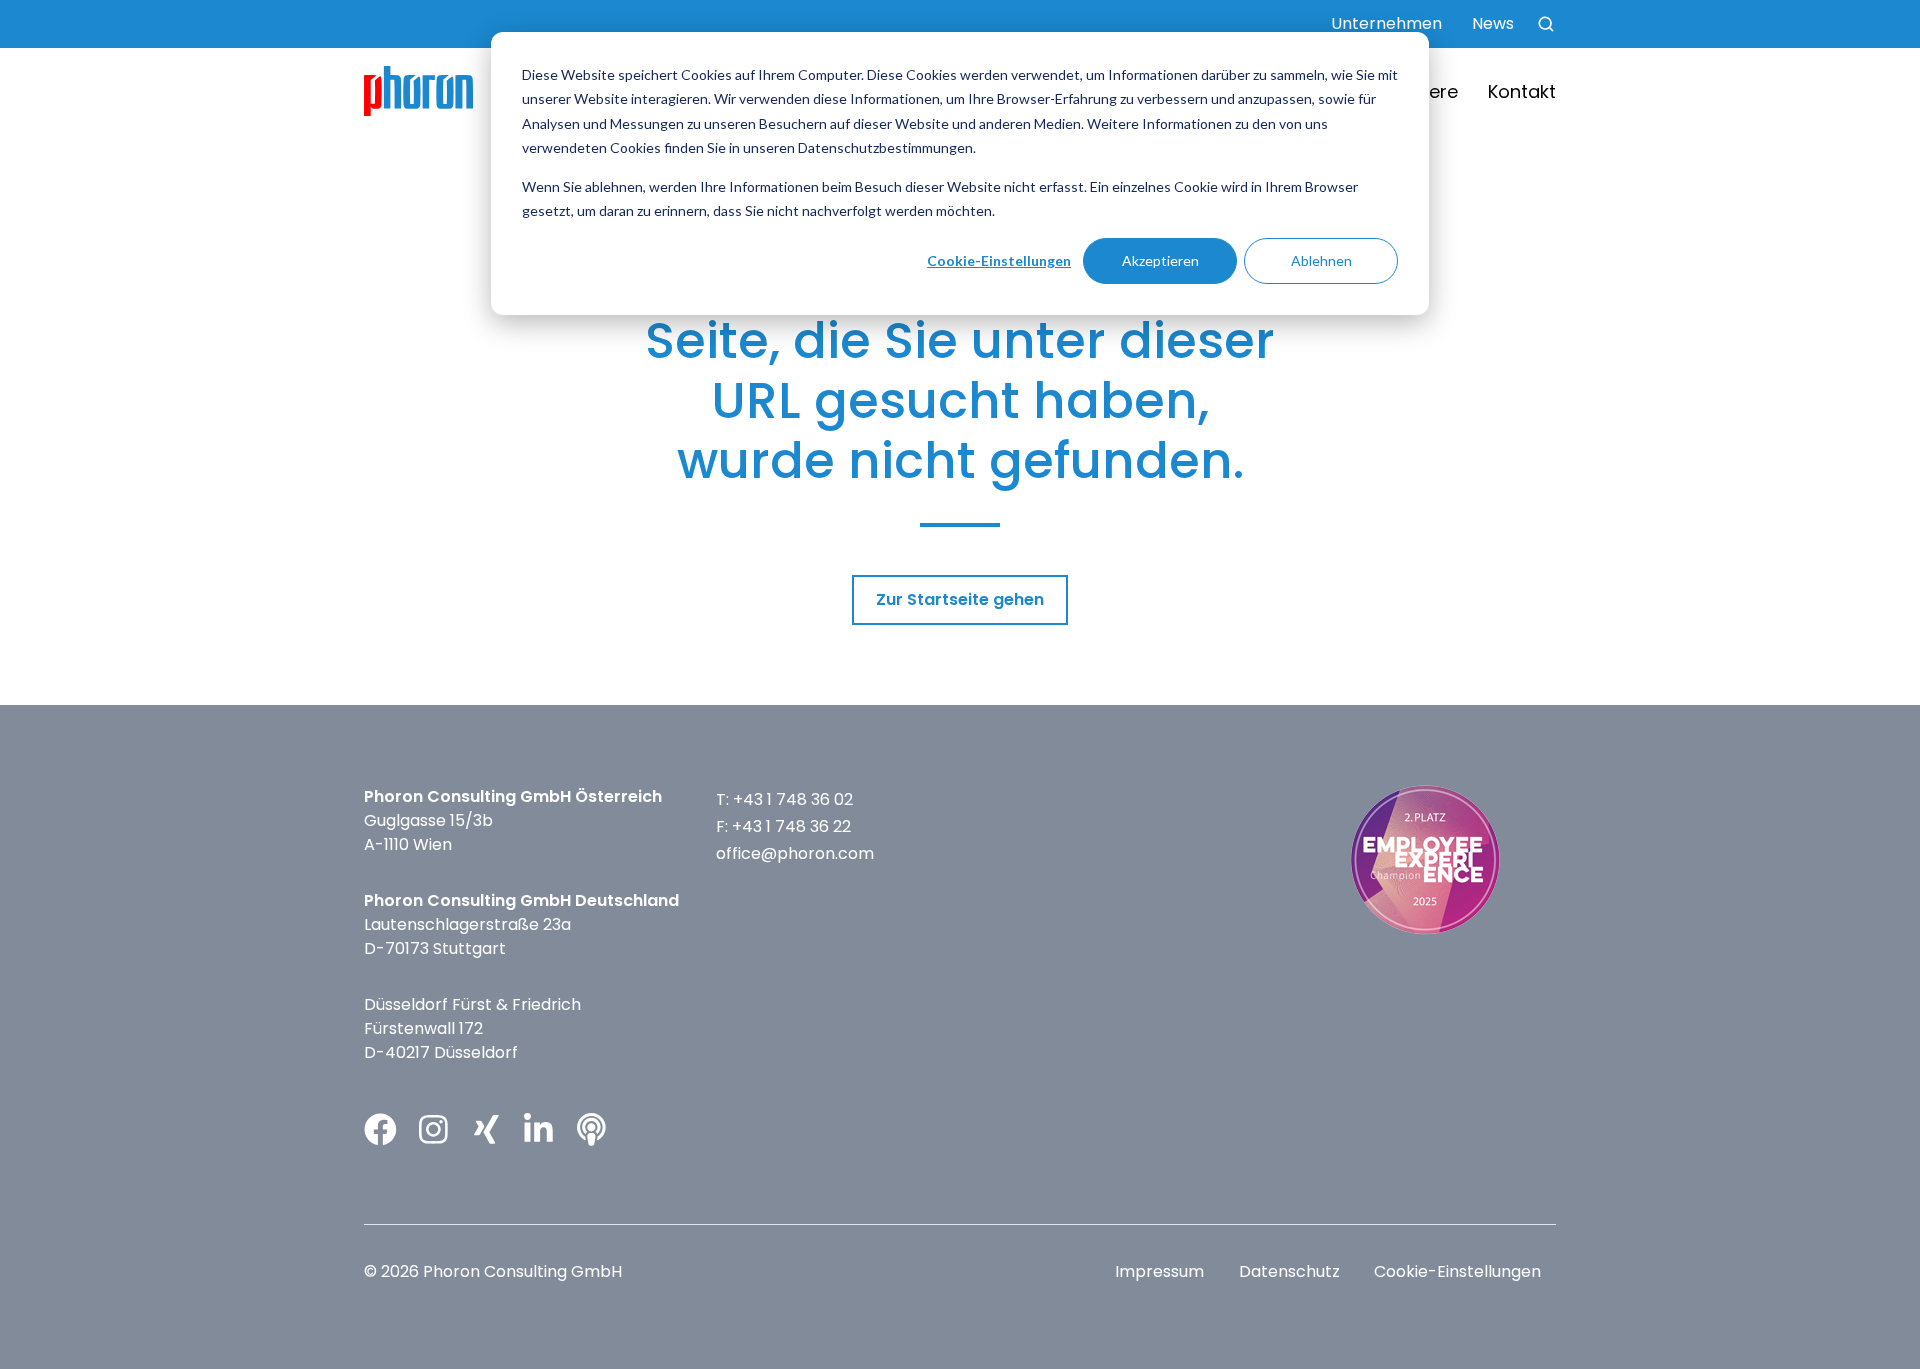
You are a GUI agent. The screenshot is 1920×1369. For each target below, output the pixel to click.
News (1493, 23)
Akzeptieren (1160, 260)
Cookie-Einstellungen (999, 260)
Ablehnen (1321, 260)
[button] (1546, 24)
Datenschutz (1289, 1271)
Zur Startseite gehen (960, 599)
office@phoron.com (795, 853)
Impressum (1159, 1271)
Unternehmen (1386, 23)
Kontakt (1522, 91)
